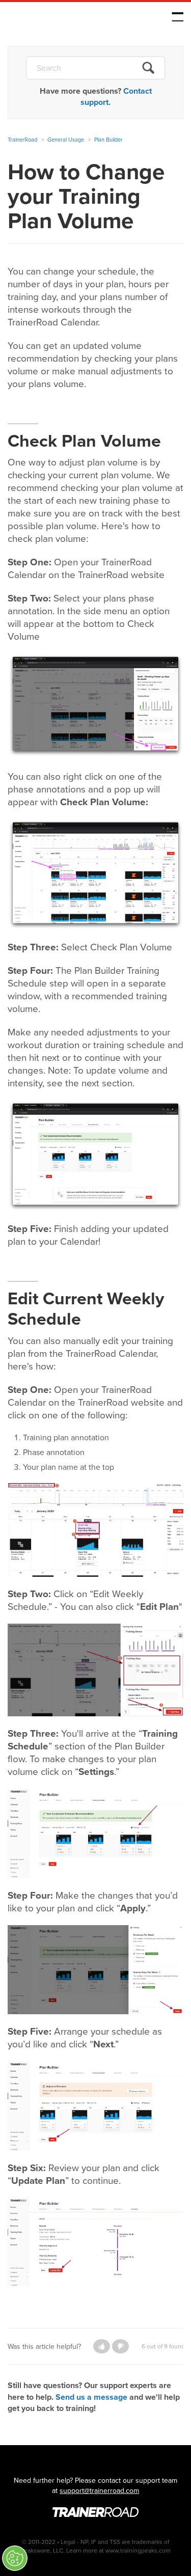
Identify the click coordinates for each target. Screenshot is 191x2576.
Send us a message (91, 2397)
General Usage (66, 140)
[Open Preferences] (15, 2558)
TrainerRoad (72, 19)
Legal (68, 2542)
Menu (178, 17)
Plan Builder (108, 140)
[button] (102, 2346)
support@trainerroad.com (99, 2491)
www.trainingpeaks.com (138, 2551)
